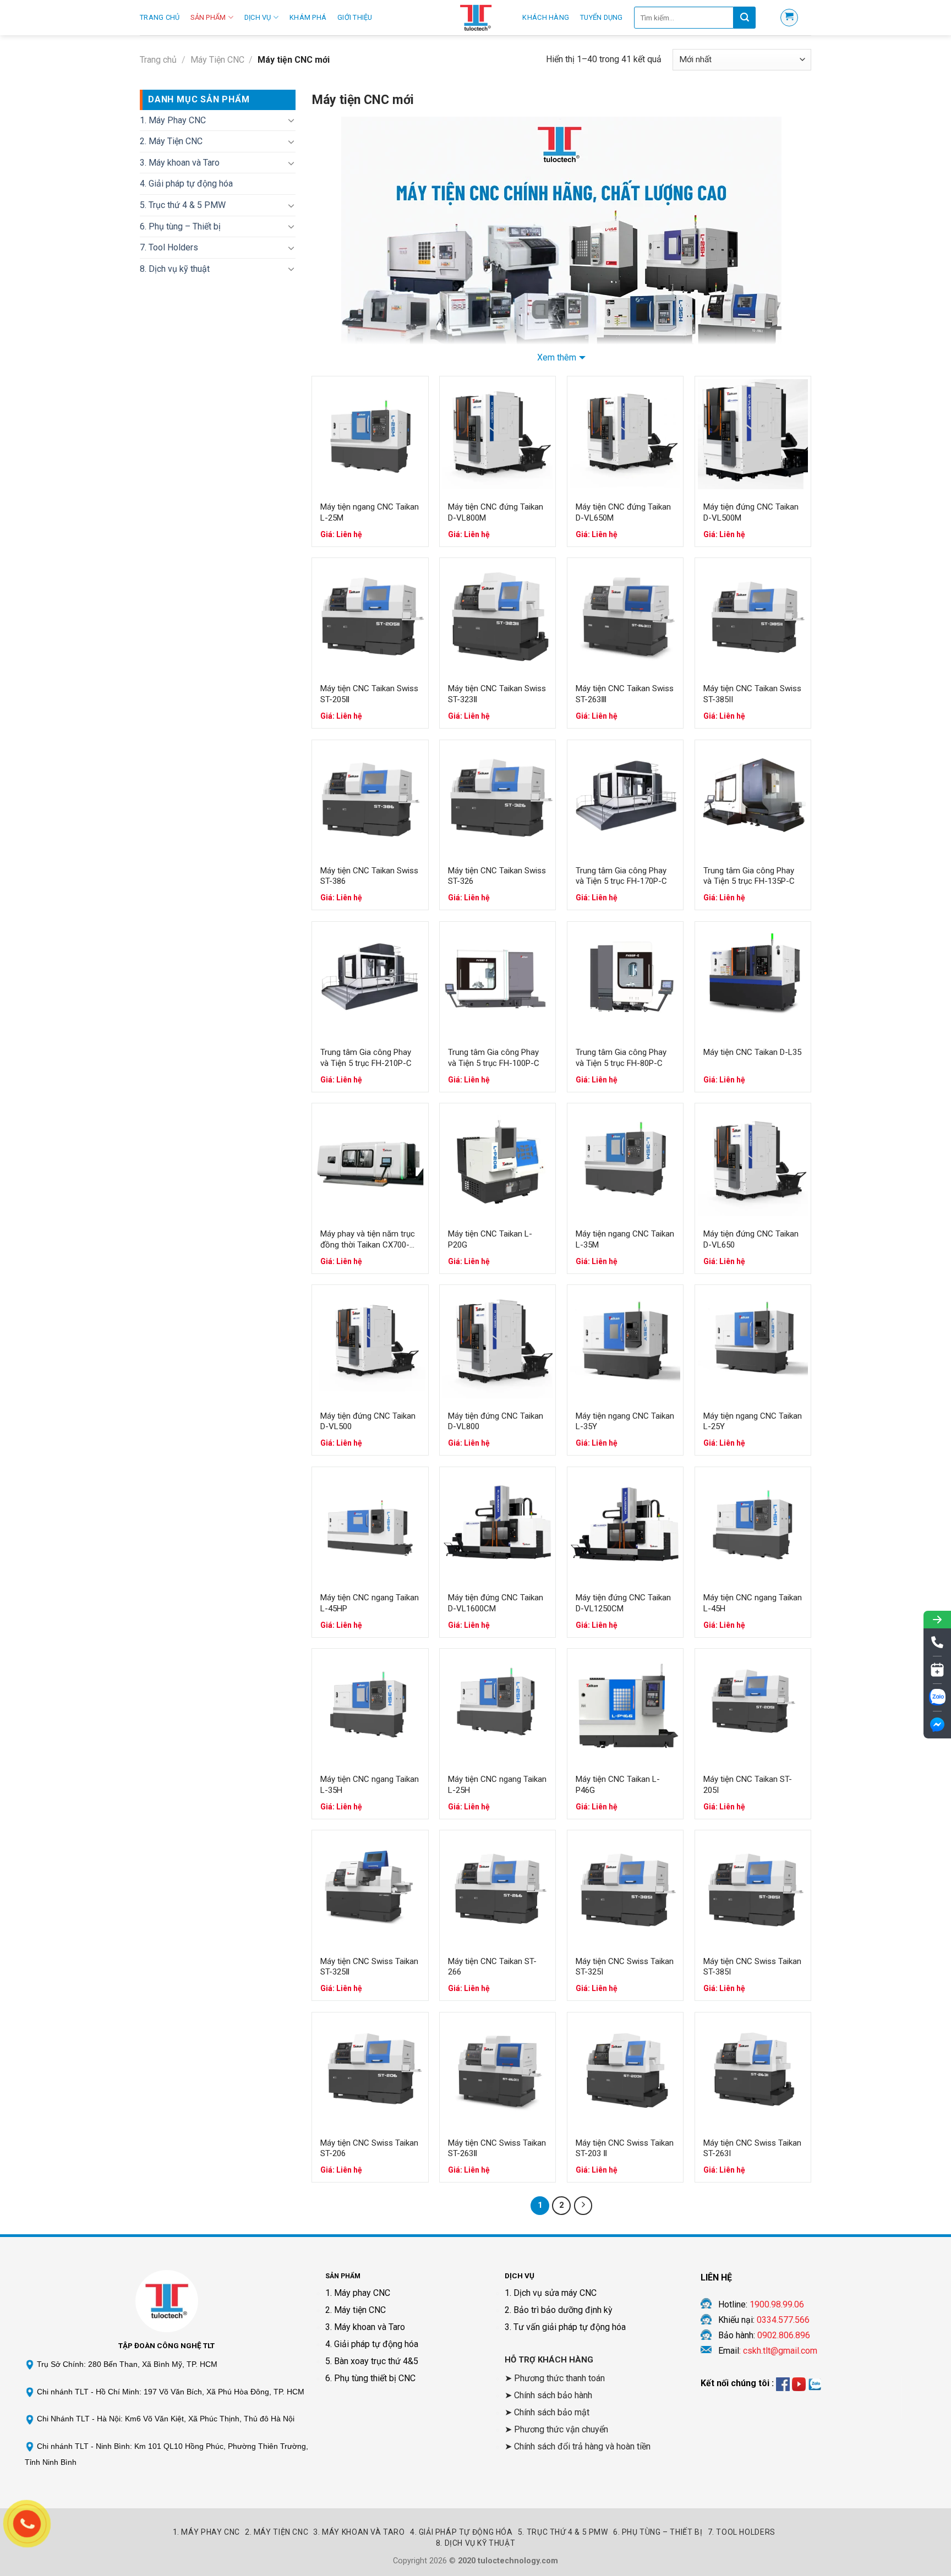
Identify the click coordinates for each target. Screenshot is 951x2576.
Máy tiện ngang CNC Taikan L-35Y (625, 1421)
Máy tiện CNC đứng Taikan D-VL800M (496, 512)
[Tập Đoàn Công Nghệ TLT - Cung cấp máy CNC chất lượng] (475, 18)
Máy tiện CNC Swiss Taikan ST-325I (625, 1967)
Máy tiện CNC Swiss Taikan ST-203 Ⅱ (625, 2148)
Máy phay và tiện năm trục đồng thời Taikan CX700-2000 (368, 1240)
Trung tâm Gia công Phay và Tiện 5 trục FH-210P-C (366, 1058)
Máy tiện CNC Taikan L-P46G (618, 1785)
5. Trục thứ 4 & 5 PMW (183, 205)
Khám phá (308, 17)
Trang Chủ (160, 17)
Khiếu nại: (764, 2320)
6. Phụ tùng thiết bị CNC (370, 2378)
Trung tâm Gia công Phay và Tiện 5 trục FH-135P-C (749, 876)
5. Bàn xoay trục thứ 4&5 (372, 2361)
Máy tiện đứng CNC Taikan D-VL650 (751, 1239)
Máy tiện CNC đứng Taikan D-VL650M (623, 512)
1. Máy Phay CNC (173, 120)
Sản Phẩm (208, 17)
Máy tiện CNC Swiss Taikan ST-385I (752, 1967)
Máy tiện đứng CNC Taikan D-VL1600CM (496, 1603)
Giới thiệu (355, 17)
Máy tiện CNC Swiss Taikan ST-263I (752, 2148)
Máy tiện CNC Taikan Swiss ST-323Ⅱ (497, 694)
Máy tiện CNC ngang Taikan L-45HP (370, 1603)
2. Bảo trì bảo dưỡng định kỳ (559, 2310)
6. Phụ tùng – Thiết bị (180, 226)
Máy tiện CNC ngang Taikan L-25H (497, 1785)
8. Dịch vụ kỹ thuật (175, 269)
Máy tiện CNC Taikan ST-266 (492, 1967)
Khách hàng (546, 17)
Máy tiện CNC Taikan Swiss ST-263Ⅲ (625, 694)
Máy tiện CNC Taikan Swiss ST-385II (752, 694)
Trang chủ (158, 60)
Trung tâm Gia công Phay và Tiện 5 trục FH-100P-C (494, 1058)
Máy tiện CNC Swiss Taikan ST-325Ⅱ (369, 1967)
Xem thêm (557, 357)
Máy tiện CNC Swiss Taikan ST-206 (369, 2148)
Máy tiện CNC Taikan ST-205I (748, 1785)
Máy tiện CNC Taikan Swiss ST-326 (497, 876)
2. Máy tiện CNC (356, 2310)
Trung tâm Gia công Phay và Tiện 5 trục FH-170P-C (621, 876)
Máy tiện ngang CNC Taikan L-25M (370, 512)
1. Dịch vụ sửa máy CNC (551, 2293)
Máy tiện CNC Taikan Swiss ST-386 (369, 876)
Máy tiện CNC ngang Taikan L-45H (753, 1603)
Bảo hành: (764, 2335)
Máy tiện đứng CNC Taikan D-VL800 (496, 1421)
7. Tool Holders (169, 247)
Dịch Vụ (258, 17)
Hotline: (761, 2304)
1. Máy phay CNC (358, 2293)
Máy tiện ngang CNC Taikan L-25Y (753, 1421)
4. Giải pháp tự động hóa (186, 184)
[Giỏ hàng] (789, 18)
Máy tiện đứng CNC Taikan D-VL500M (751, 512)
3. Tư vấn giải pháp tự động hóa (565, 2327)
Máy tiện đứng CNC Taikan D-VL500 (368, 1421)
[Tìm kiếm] (745, 18)
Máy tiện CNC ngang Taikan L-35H (370, 1785)
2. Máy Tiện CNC (171, 141)
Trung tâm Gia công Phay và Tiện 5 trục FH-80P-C (621, 1058)
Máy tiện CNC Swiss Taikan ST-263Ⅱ (497, 2148)
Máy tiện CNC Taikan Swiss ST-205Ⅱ (369, 694)
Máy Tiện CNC (217, 60)
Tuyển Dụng (602, 17)
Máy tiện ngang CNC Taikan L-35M (625, 1239)
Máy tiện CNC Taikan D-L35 (752, 1052)
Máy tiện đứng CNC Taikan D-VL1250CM (623, 1603)
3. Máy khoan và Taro (180, 163)
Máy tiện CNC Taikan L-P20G (490, 1239)
